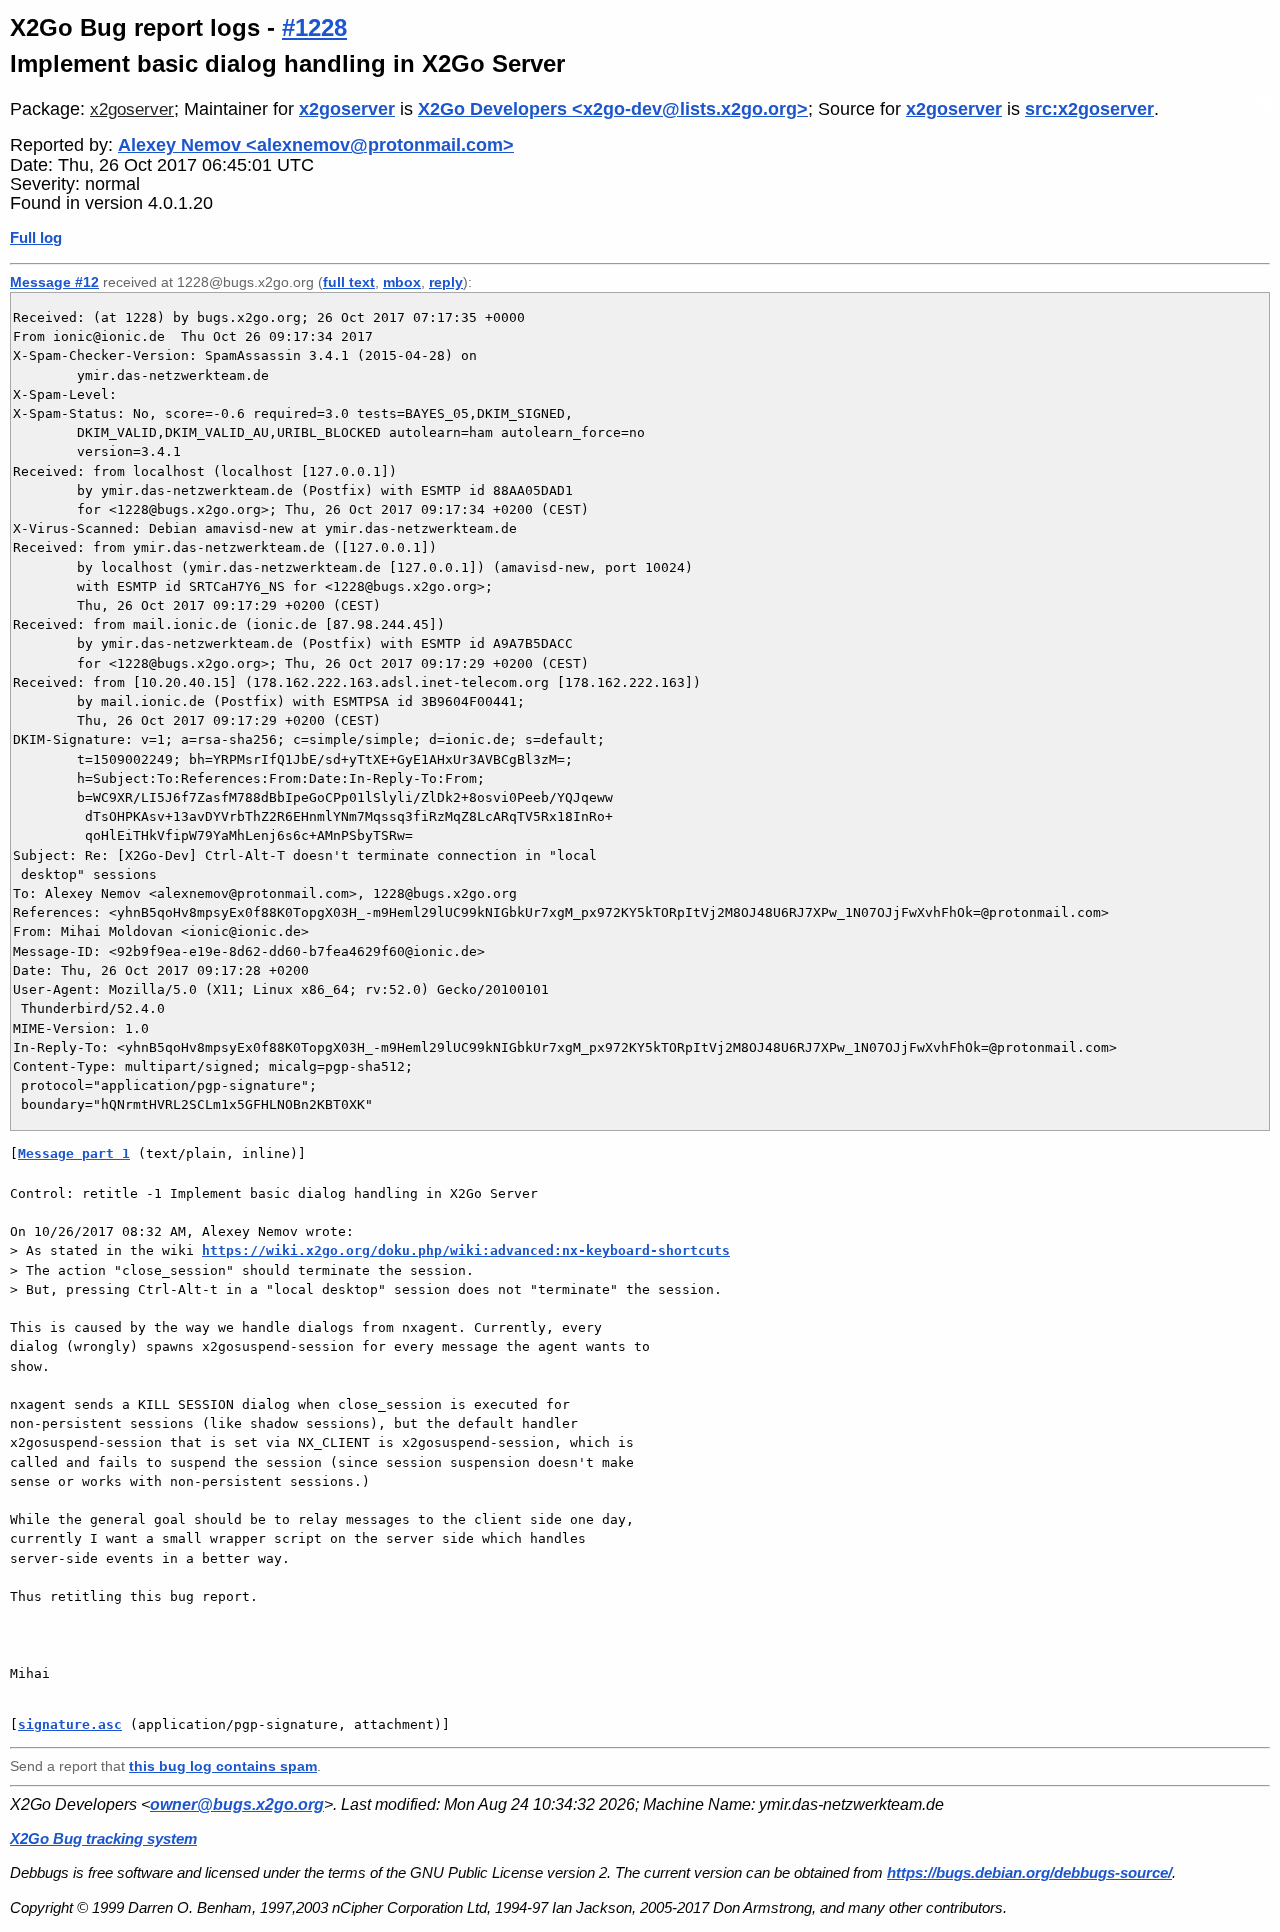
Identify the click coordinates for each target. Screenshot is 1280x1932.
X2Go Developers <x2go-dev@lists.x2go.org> (613, 109)
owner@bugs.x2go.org (237, 1804)
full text (349, 282)
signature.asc (70, 1724)
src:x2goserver (1089, 109)
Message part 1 (74, 1153)
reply (446, 282)
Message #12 (54, 282)
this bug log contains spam (223, 1766)
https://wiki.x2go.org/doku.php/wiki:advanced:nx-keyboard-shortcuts (466, 1250)
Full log (36, 237)
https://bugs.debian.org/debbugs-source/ (1029, 1872)
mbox (402, 282)
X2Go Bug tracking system (103, 1838)
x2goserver (132, 109)
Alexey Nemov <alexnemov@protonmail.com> (316, 145)
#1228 (314, 27)
